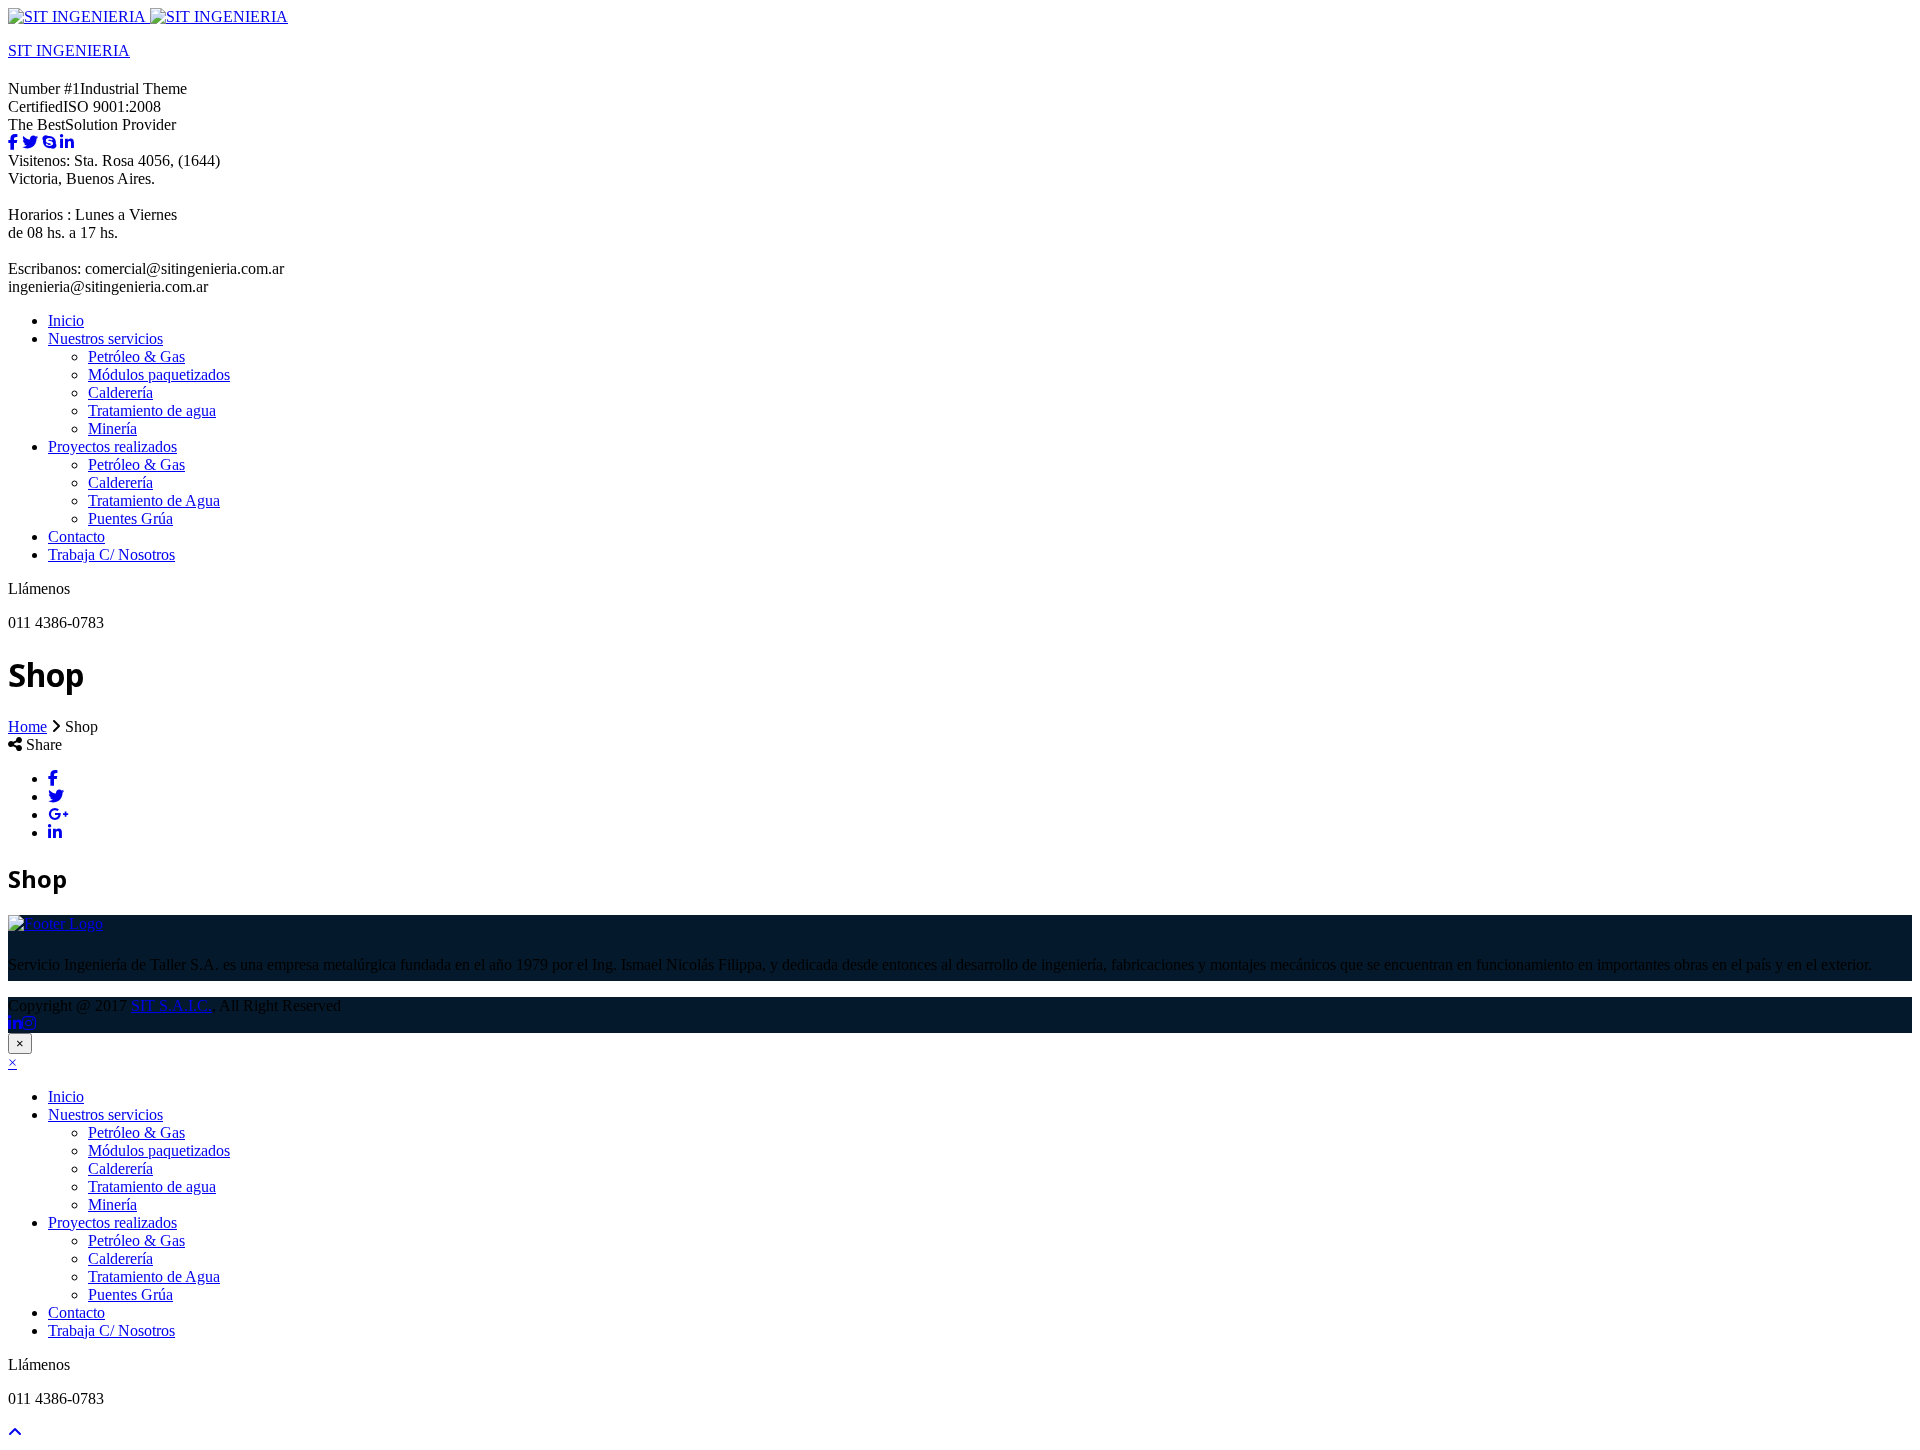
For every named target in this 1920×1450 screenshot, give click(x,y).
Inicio (66, 320)
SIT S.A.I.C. (171, 1005)
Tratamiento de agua (152, 410)
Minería (112, 428)
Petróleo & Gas (136, 356)
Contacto (76, 536)
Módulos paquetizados (159, 374)
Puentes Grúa (130, 518)
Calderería (120, 392)
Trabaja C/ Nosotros (111, 554)
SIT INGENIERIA (69, 50)
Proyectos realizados (112, 446)
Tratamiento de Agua (154, 500)
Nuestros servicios (105, 338)
